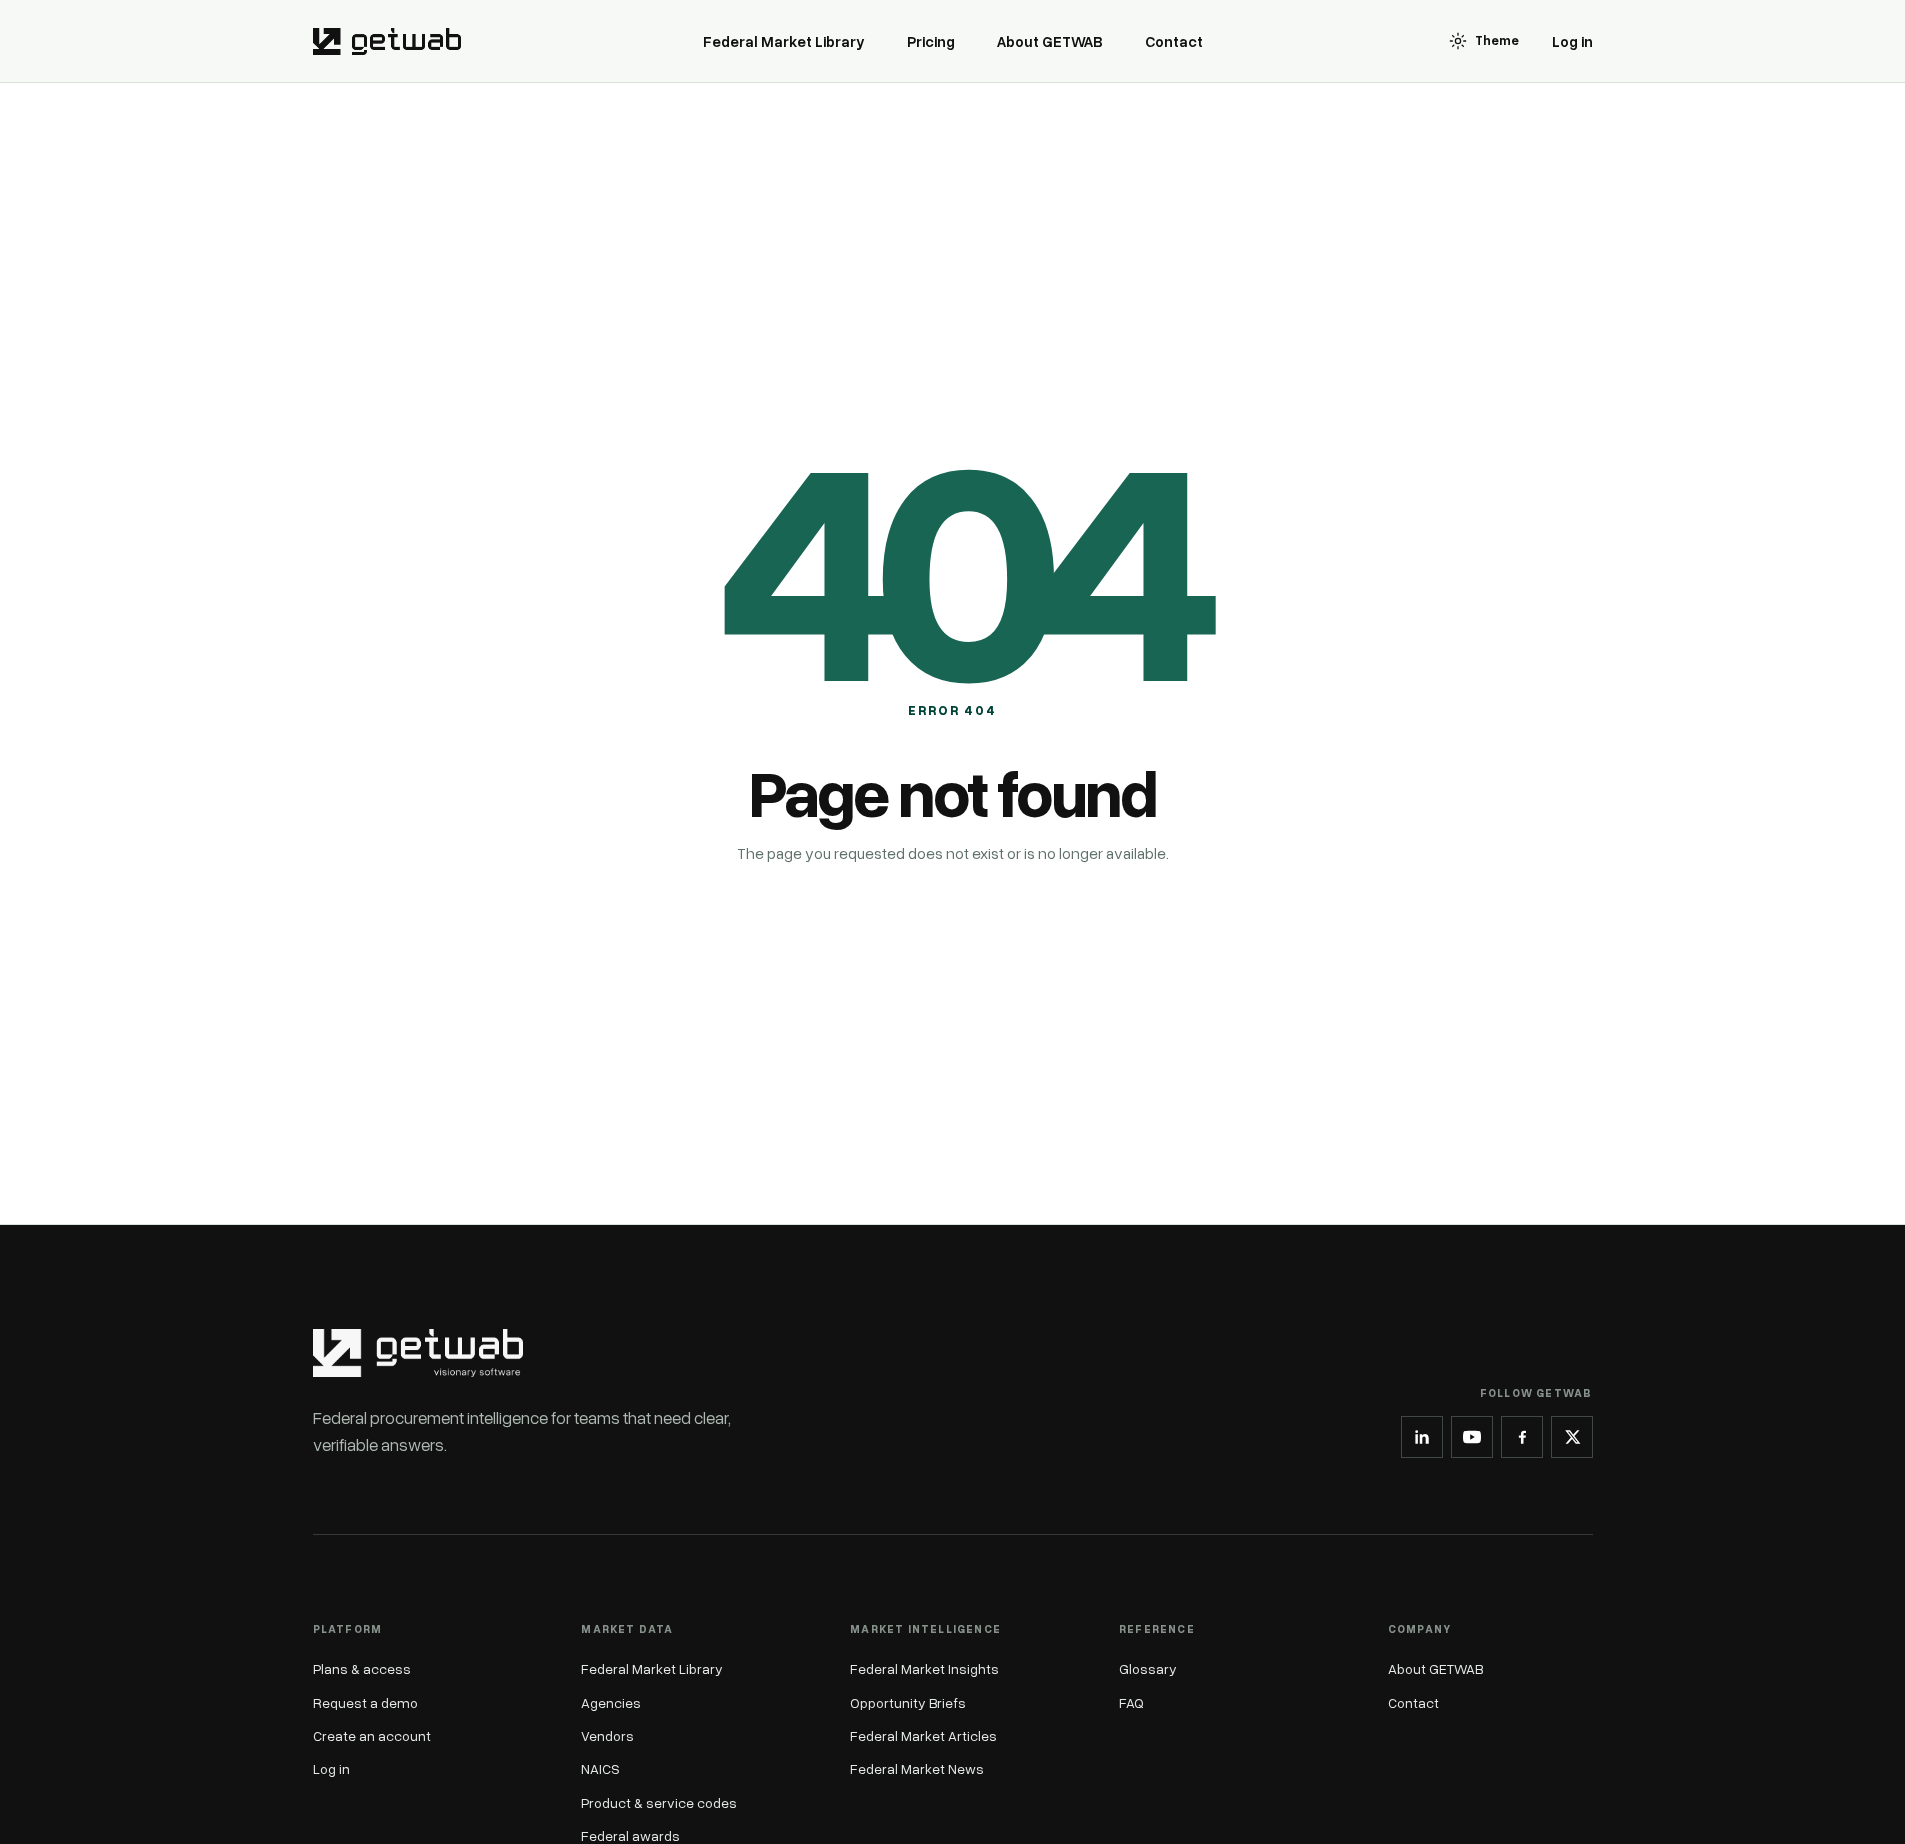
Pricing (931, 41)
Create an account (372, 1735)
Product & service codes (659, 1802)
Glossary (1148, 1668)
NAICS (600, 1768)
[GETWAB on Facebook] (1522, 1437)
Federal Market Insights (924, 1668)
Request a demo (365, 1702)
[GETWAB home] (387, 41)
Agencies (611, 1702)
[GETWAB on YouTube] (1472, 1437)
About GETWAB (1050, 41)
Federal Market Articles (923, 1735)
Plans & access (362, 1668)
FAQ (1131, 1702)
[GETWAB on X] (1572, 1437)
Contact (1174, 41)
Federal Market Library (784, 41)
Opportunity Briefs (908, 1702)
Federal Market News (917, 1768)
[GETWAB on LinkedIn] (1422, 1437)
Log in (1572, 41)
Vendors (607, 1735)
